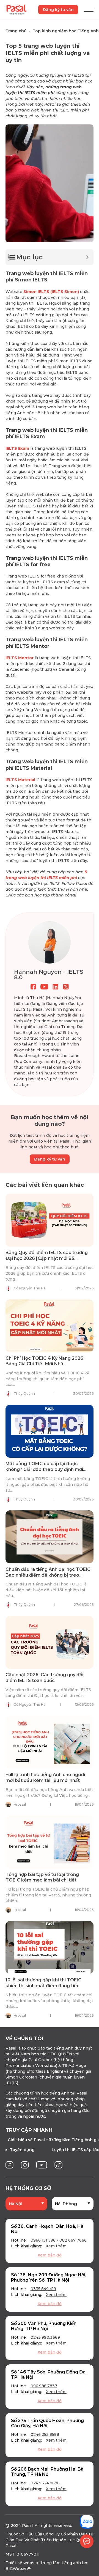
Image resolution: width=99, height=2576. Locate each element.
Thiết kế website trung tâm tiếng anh (43, 2563)
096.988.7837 (44, 2386)
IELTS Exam (17, 448)
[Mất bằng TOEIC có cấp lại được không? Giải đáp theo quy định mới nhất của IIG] (50, 1431)
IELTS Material (20, 780)
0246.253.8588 (45, 2434)
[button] (7, 2362)
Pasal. (28, 2526)
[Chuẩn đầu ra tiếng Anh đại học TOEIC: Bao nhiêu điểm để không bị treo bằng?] (50, 1537)
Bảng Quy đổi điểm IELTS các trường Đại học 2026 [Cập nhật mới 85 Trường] (47, 1258)
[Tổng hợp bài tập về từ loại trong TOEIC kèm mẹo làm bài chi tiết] (50, 1842)
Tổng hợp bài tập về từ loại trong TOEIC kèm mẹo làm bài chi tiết (42, 1877)
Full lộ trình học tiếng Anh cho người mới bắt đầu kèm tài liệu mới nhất (45, 1777)
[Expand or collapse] (87, 257)
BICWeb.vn (17, 2569)
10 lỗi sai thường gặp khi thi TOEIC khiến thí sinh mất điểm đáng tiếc (43, 1983)
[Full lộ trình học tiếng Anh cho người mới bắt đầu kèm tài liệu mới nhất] (50, 1742)
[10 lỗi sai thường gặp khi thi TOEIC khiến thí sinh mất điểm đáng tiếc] (50, 1947)
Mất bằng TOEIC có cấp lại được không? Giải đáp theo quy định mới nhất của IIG (44, 1469)
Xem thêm (56, 2246)
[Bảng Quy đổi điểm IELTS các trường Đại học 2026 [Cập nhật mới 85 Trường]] (50, 1220)
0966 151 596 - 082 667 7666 (59, 2240)
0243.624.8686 (45, 2483)
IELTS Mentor (20, 658)
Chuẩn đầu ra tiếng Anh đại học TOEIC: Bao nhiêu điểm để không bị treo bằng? (49, 1575)
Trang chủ (16, 31)
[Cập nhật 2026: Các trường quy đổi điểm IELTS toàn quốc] (50, 1642)
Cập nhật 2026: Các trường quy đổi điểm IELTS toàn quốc (44, 1678)
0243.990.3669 (45, 2337)
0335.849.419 (43, 2289)
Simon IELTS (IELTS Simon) (51, 292)
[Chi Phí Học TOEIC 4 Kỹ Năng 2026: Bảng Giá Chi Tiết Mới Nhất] (50, 1326)
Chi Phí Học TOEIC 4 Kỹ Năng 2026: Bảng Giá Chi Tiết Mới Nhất (45, 1361)
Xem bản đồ (50, 2255)
